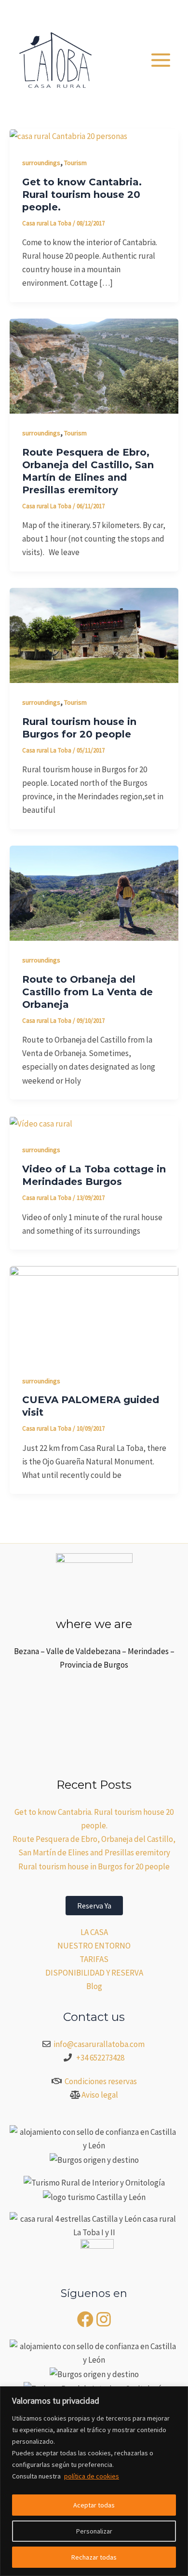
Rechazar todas (94, 2557)
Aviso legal (100, 2095)
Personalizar (94, 2531)
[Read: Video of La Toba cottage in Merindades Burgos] (41, 1123)
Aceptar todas (94, 2505)
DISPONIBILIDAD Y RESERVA (94, 1973)
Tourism (75, 163)
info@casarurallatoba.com (100, 2044)
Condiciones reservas (101, 2081)
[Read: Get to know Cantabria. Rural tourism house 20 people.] (68, 136)
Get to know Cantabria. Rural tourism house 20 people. (82, 195)
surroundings (41, 163)
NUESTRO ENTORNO (94, 1946)
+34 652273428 (100, 2058)
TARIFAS (94, 1959)
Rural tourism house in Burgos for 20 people (94, 1866)
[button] (124, 12)
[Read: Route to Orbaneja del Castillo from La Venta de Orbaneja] (94, 892)
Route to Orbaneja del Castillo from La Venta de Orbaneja (87, 992)
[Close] (178, 2395)
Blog (94, 1986)
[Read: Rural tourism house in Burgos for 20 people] (94, 634)
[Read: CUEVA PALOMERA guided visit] (94, 1313)
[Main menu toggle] (161, 60)
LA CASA (94, 1932)
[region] (94, 2481)
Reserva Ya (94, 1906)
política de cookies (92, 2476)
